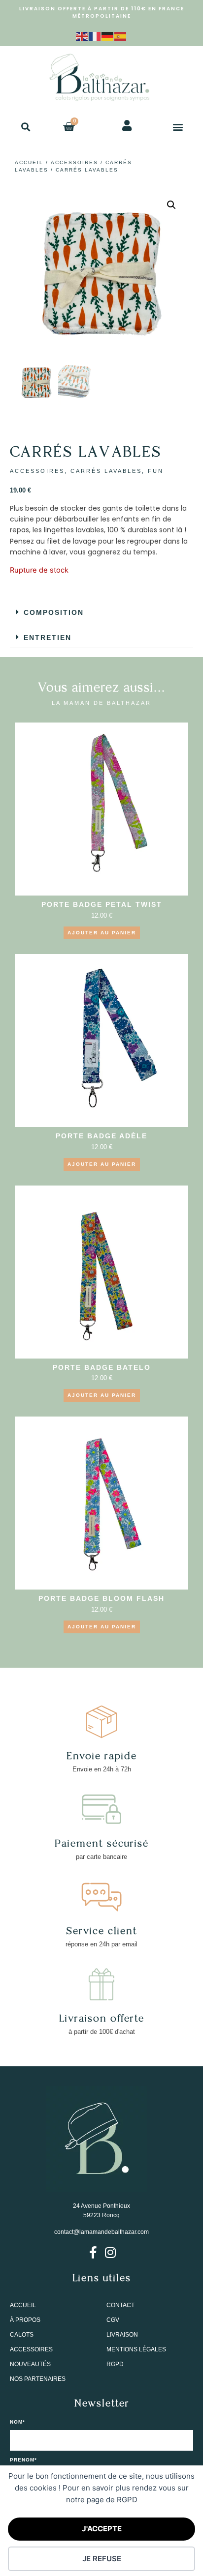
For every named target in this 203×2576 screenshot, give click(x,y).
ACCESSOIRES (74, 162)
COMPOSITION (54, 612)
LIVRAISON (122, 2335)
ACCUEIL (23, 2305)
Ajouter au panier (102, 933)
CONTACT (120, 2305)
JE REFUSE (102, 2559)
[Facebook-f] (93, 2252)
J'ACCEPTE (102, 2529)
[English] (82, 35)
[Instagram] (110, 2252)
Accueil (29, 162)
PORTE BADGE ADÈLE (101, 1136)
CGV (113, 2320)
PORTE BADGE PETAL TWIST (102, 904)
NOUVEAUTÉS (30, 2364)
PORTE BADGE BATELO (102, 1367)
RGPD (115, 2364)
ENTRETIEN (48, 637)
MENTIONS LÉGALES (136, 2349)
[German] (108, 35)
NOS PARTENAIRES (38, 2379)
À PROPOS (25, 2320)
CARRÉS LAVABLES (106, 471)
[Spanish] (121, 35)
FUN (156, 471)
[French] (95, 35)
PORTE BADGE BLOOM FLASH (101, 1598)
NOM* (17, 2422)
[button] (25, 127)
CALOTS (22, 2335)
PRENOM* (23, 2460)
